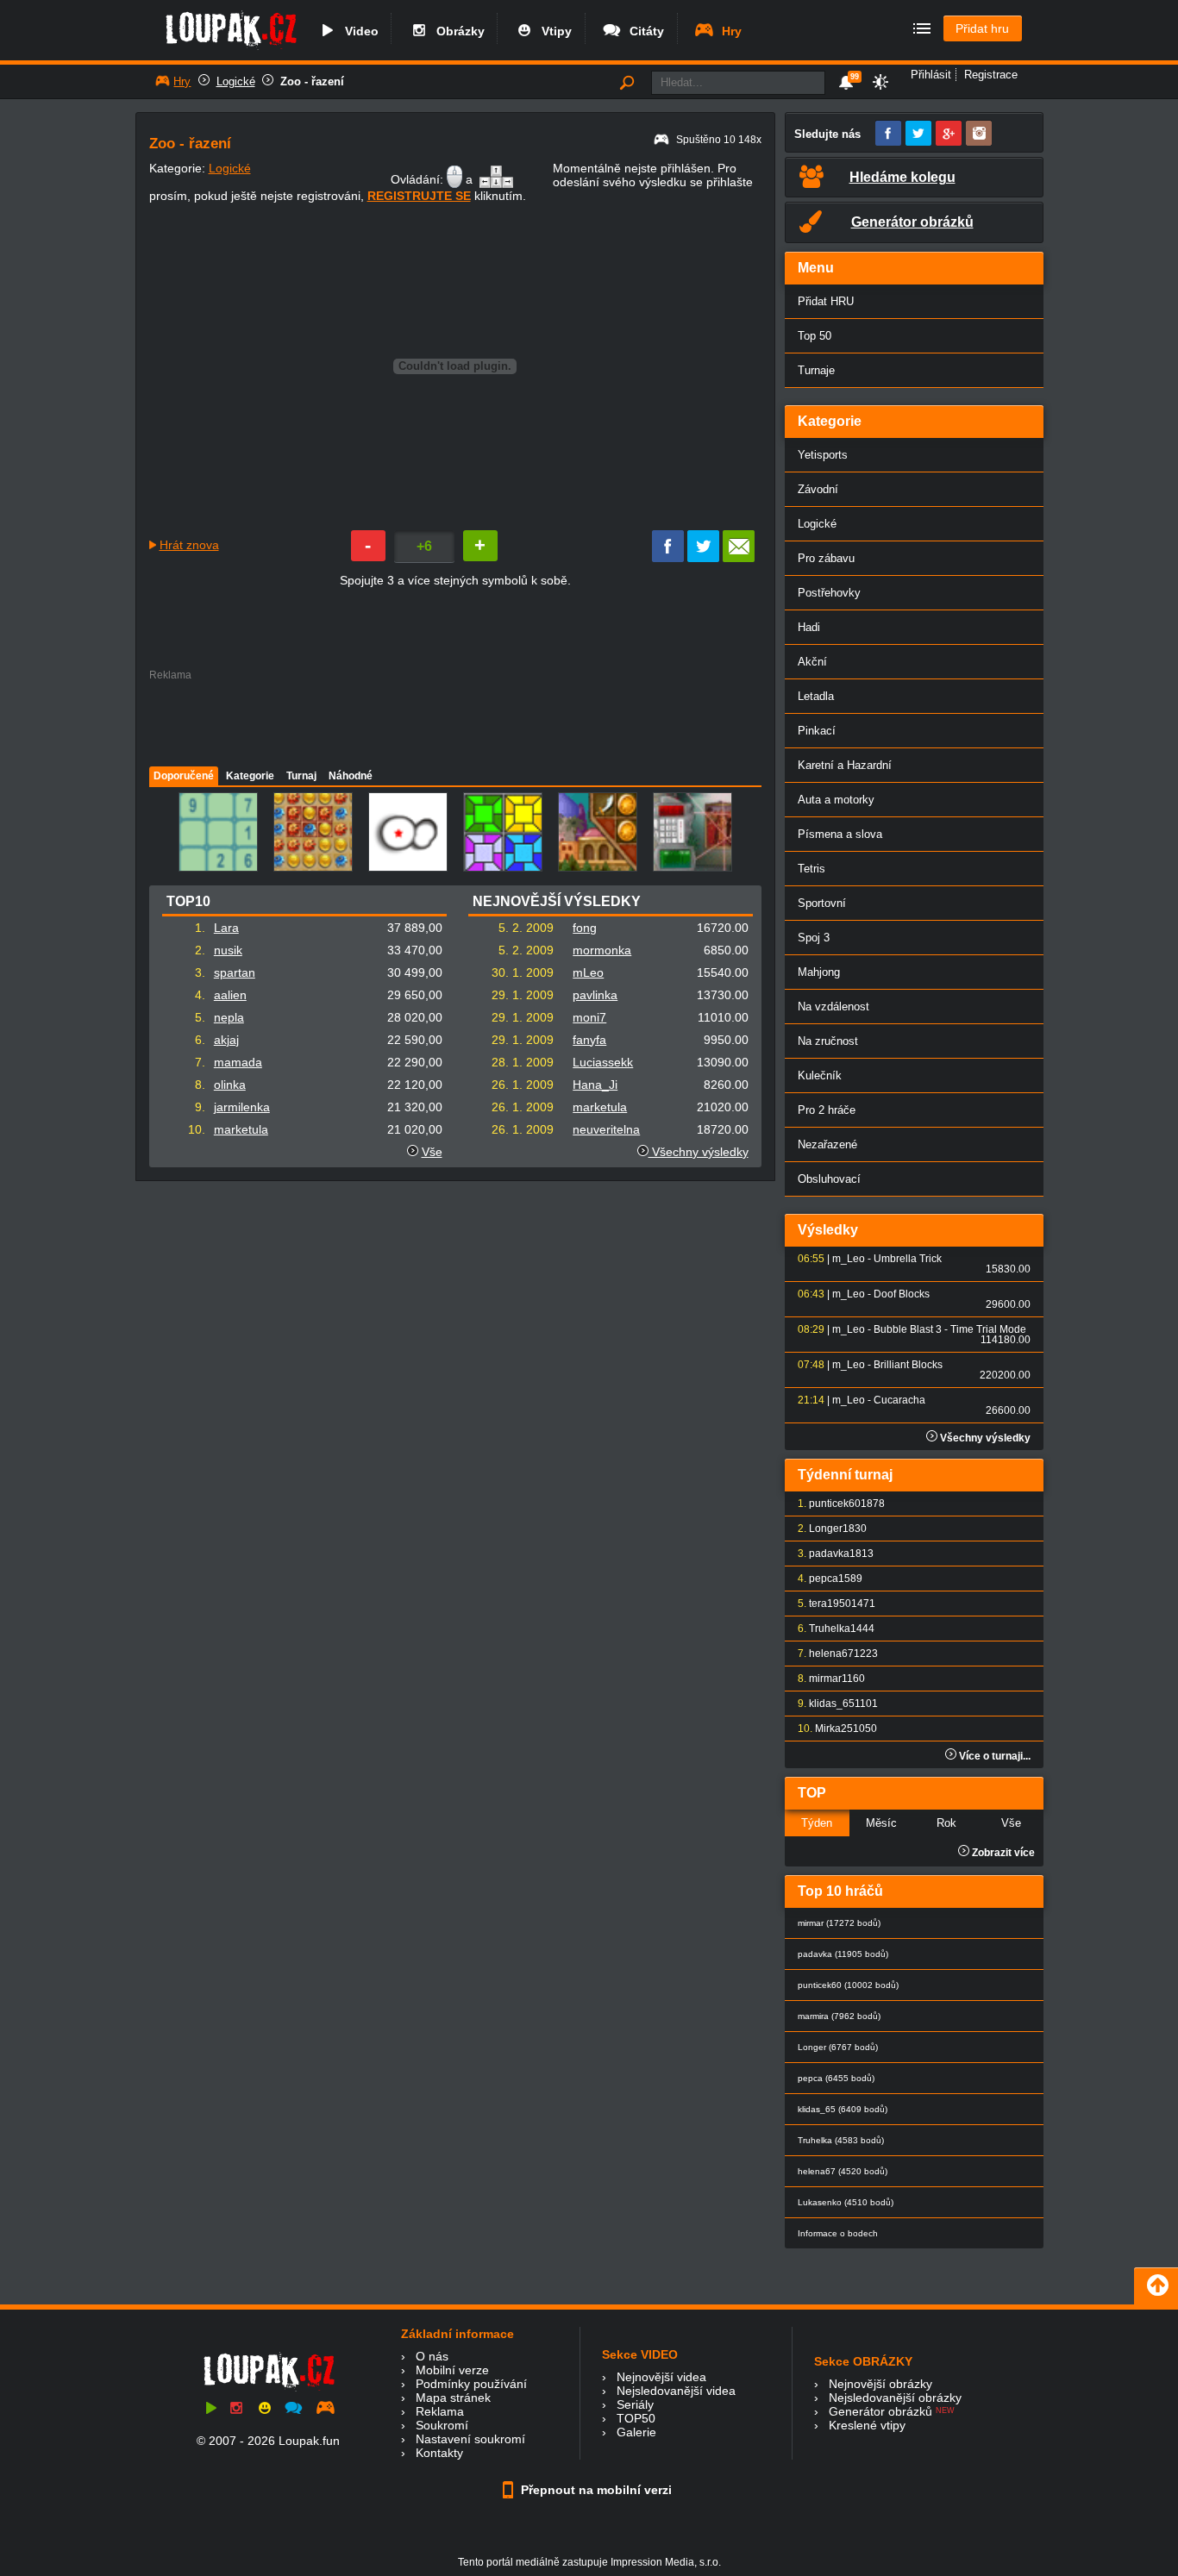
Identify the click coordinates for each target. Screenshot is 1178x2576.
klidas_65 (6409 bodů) (843, 2109)
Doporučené (184, 776)
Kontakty (439, 2453)
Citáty (643, 31)
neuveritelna (606, 1129)
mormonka (602, 950)
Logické (236, 81)
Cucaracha (899, 1400)
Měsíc (881, 1823)
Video (358, 31)
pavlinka (595, 995)
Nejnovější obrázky (880, 2384)
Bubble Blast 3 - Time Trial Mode (950, 1329)
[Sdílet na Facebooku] (668, 558)
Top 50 (815, 336)
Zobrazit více (1002, 1853)
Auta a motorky (836, 800)
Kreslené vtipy (867, 2425)
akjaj (226, 1040)
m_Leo (849, 1259)
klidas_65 (832, 1704)
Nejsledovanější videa (676, 2391)
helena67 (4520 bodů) (843, 2171)
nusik (228, 950)
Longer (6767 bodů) (838, 2047)
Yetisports (823, 455)
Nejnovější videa (661, 2377)
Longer (826, 1529)
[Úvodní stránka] (231, 49)
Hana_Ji (595, 1085)
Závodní (818, 489)
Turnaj (301, 776)
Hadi (809, 627)
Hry (728, 31)
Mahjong (819, 972)
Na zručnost (828, 1041)
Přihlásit (931, 75)
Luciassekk (603, 1062)
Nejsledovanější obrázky (895, 2398)
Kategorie (250, 776)
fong (585, 928)
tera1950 (830, 1604)
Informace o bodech (838, 2233)
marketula (241, 1129)
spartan (235, 972)
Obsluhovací (829, 1179)
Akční (812, 662)
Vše (432, 1152)
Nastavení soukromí (470, 2439)
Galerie (636, 2432)
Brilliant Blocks (908, 1365)
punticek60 (835, 1504)
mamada (238, 1062)
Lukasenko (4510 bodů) (846, 2202)
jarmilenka (242, 1107)
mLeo (588, 972)
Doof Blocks (902, 1294)
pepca (824, 1579)
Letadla (816, 696)
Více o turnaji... (993, 1756)
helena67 (831, 1654)
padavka (829, 1554)
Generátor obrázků (880, 2411)
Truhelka (830, 1629)
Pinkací (817, 731)
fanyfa (589, 1040)
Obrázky (457, 31)
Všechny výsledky (699, 1152)
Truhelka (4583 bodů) (841, 2140)
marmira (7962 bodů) (839, 2016)
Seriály (635, 2404)
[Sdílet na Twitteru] (703, 558)
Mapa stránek (453, 2398)
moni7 (589, 1017)
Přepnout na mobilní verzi (595, 2490)
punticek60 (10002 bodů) (848, 1985)
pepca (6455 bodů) (836, 2078)
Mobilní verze (452, 2370)
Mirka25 (834, 1729)
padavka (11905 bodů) (843, 1954)
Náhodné (351, 776)
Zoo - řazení (312, 81)
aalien (230, 995)
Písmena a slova (840, 834)
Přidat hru (982, 28)
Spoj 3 (814, 938)
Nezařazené (827, 1144)
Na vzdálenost (833, 1007)
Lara (226, 928)
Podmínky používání (471, 2384)
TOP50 (636, 2418)
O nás (432, 2356)
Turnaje (816, 370)
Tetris (811, 869)
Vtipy (553, 31)
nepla (229, 1017)
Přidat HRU (826, 301)
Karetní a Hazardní (845, 765)
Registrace (991, 75)
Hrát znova (189, 545)
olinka (230, 1085)
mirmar (825, 1679)
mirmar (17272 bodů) (839, 1923)
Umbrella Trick (908, 1259)
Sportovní (822, 903)
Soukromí (442, 2425)
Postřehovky (829, 593)
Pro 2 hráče (827, 1110)
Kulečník (820, 1075)
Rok (946, 1823)
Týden (817, 1823)
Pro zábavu (826, 558)
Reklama (440, 2411)
